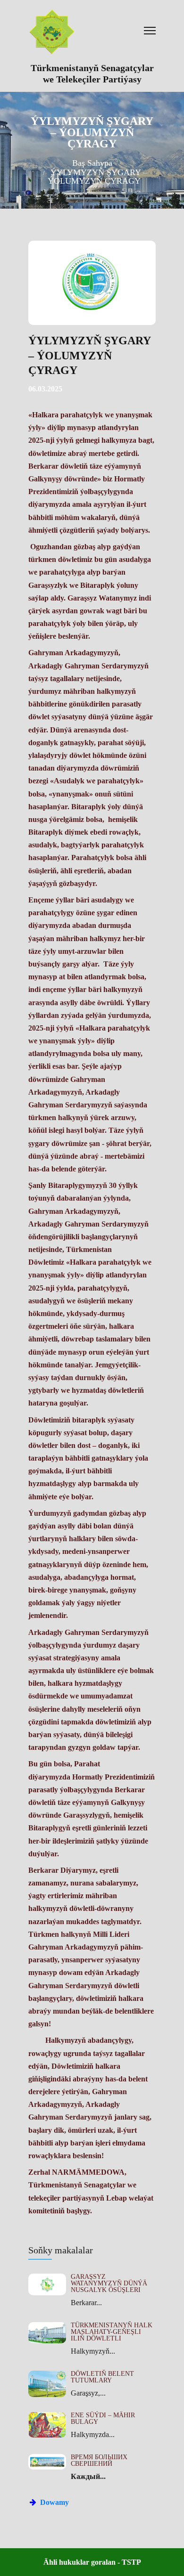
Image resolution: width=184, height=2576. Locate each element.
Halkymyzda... (93, 2434)
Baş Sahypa (92, 163)
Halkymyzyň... (93, 2351)
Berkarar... (86, 2303)
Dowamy (54, 2502)
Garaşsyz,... (88, 2393)
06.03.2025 (45, 389)
